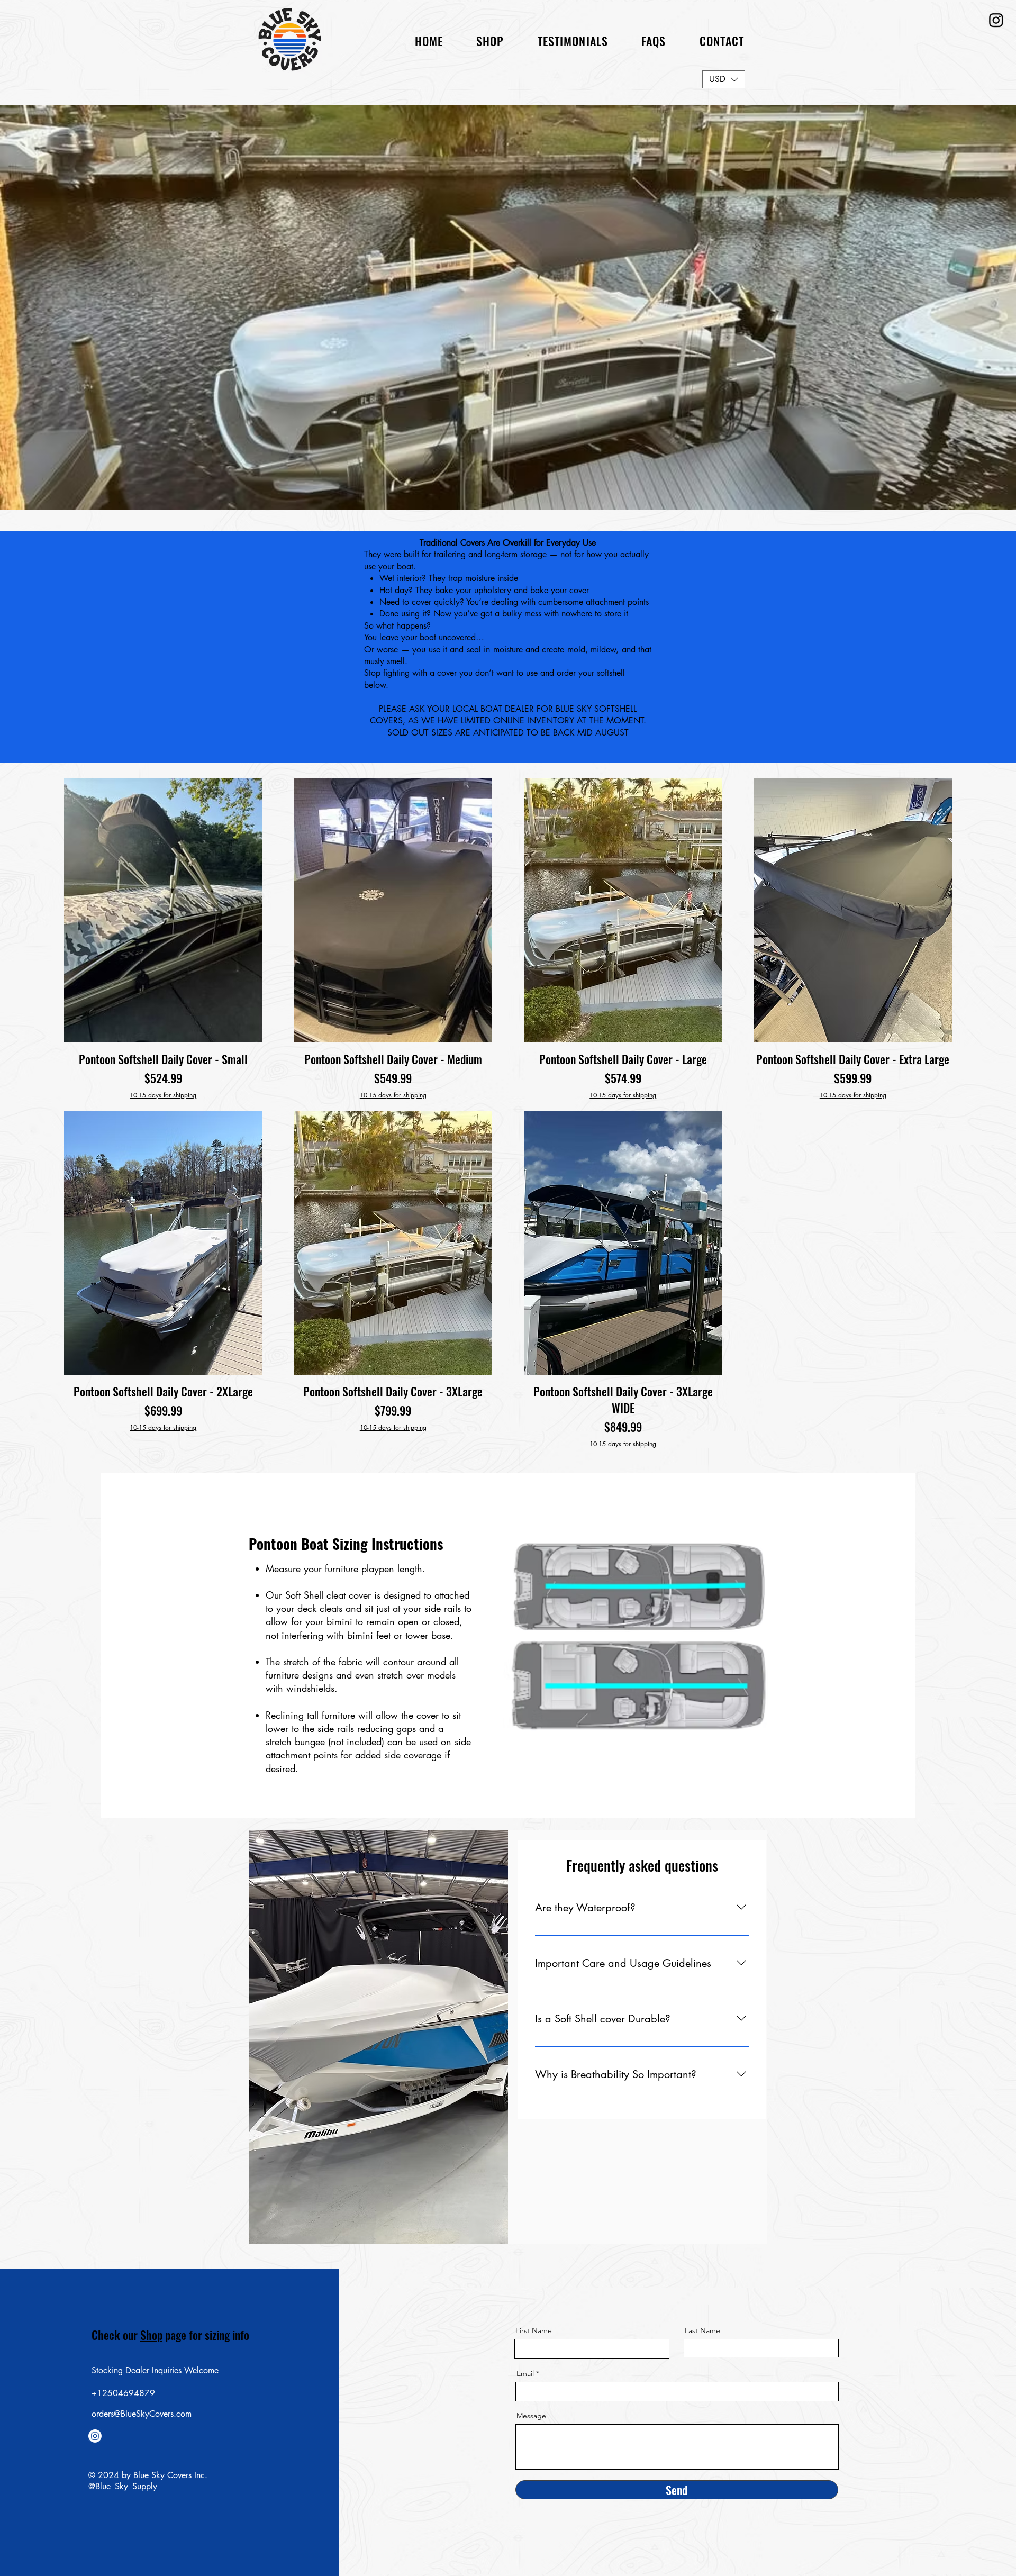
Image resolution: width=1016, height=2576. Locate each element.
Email (525, 2373)
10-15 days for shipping (163, 1095)
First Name (534, 2330)
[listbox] (724, 79)
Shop (151, 2335)
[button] (654, 41)
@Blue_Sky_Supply (123, 2486)
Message (531, 2416)
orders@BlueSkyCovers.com (142, 2414)
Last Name (702, 2330)
